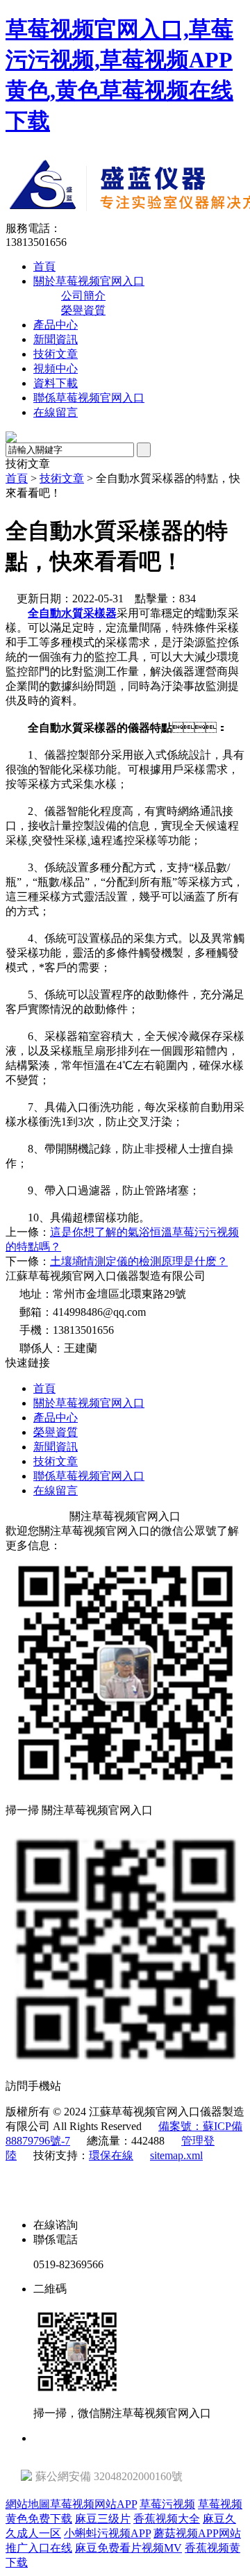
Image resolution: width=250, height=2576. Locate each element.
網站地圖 (28, 2504)
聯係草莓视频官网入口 (89, 398)
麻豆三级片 (103, 2519)
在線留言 (56, 412)
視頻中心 (56, 369)
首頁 (44, 266)
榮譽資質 (83, 310)
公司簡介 (83, 296)
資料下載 (56, 383)
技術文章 (56, 354)
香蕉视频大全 (167, 2519)
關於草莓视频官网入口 (89, 281)
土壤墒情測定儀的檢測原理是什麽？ (139, 1261)
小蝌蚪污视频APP (107, 2533)
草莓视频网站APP (93, 2504)
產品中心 (56, 325)
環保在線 (111, 2155)
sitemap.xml (176, 2155)
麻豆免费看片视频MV (128, 2548)
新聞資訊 (56, 339)
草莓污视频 (167, 2504)
